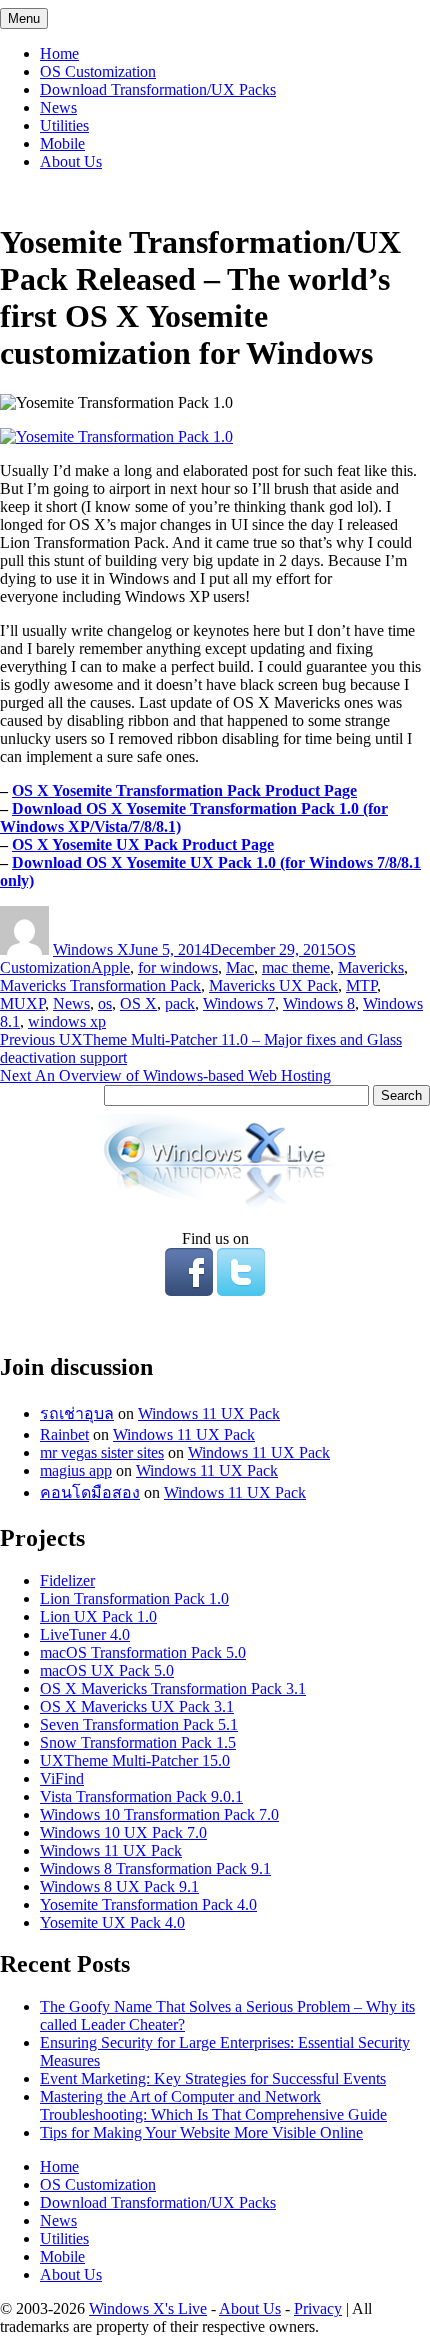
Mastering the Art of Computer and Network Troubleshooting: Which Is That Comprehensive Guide (213, 2105)
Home (59, 53)
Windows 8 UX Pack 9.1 (119, 1886)
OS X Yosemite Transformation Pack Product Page (184, 790)
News (58, 107)
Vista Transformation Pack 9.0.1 (141, 1796)
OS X (138, 1003)
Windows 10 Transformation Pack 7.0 (159, 1814)
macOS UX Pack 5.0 (107, 1670)
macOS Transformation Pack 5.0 (143, 1652)
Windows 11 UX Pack (209, 1413)
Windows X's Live (148, 2308)
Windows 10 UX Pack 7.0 (123, 1832)
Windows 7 (239, 1003)
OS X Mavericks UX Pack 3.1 (137, 1706)
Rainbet (64, 1434)
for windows (178, 967)
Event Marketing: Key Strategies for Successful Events (213, 2078)
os (105, 1003)
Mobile (62, 143)
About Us (71, 161)
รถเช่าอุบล (77, 1413)
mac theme (296, 967)
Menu (24, 18)
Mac (240, 967)
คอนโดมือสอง (90, 1492)
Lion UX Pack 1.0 (98, 1616)
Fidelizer (67, 1580)
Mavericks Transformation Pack (100, 985)
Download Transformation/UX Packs (158, 89)
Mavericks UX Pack (273, 985)
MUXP (22, 1003)
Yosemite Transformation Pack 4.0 (148, 1904)
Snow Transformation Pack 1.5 (138, 1742)
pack (180, 1003)
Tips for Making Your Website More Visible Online (201, 2132)
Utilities (64, 125)
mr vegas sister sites (102, 1452)
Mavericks (371, 967)
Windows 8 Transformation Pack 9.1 (155, 1868)
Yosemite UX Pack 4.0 (112, 1922)
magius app (76, 1470)
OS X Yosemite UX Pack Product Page (143, 844)
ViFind (62, 1778)
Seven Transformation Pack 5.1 (139, 1724)
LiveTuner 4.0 (85, 1634)
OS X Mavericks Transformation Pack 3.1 (173, 1688)
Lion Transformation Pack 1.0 (134, 1598)
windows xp (67, 1021)
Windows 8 (319, 1003)
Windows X (91, 949)
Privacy (318, 2308)
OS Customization (98, 71)
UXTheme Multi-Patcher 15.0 (135, 1760)
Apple (110, 967)
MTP (361, 985)
